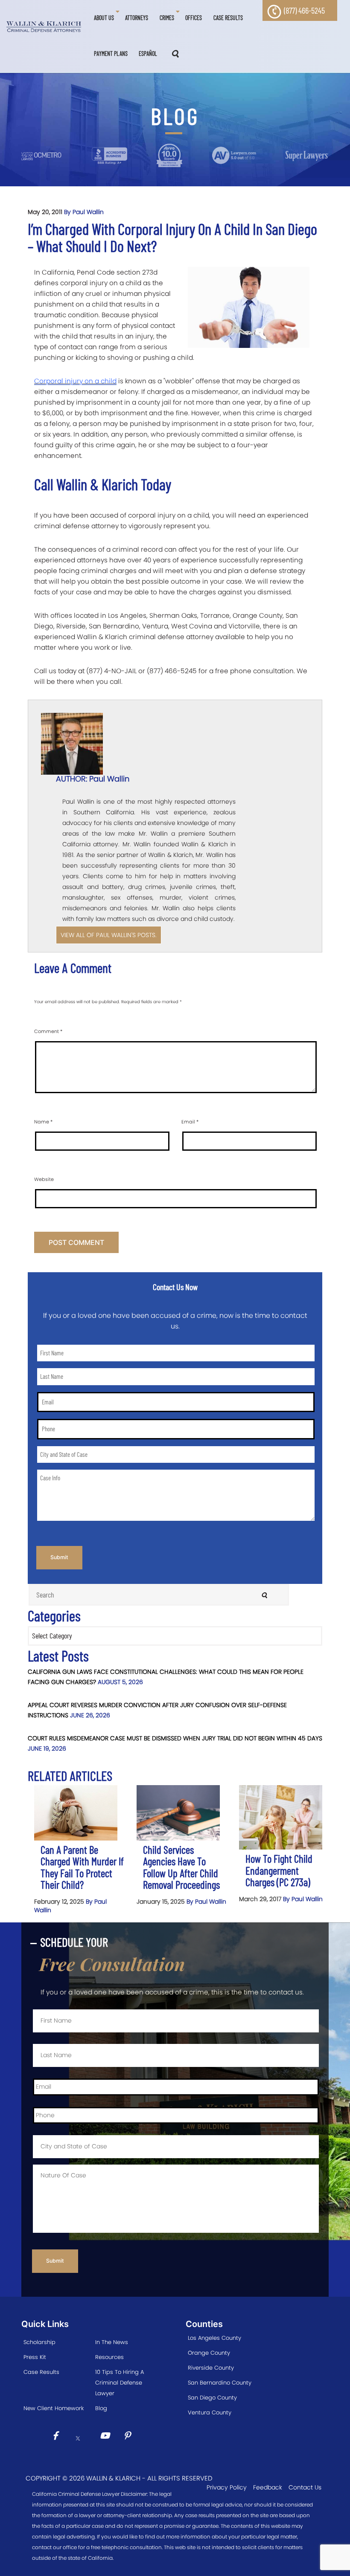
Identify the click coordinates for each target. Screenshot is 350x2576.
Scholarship (39, 2342)
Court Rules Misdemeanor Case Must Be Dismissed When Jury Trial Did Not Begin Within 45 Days (175, 1738)
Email (190, 1122)
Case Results (41, 2372)
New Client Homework (54, 2408)
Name (43, 1122)
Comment (48, 1031)
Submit (59, 1557)
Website (44, 1179)
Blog (101, 2408)
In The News (112, 2342)
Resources (109, 2357)
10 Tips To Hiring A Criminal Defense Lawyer (120, 2383)
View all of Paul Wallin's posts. (109, 935)
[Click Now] (58, 2437)
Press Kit (35, 2357)
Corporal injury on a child (75, 381)
